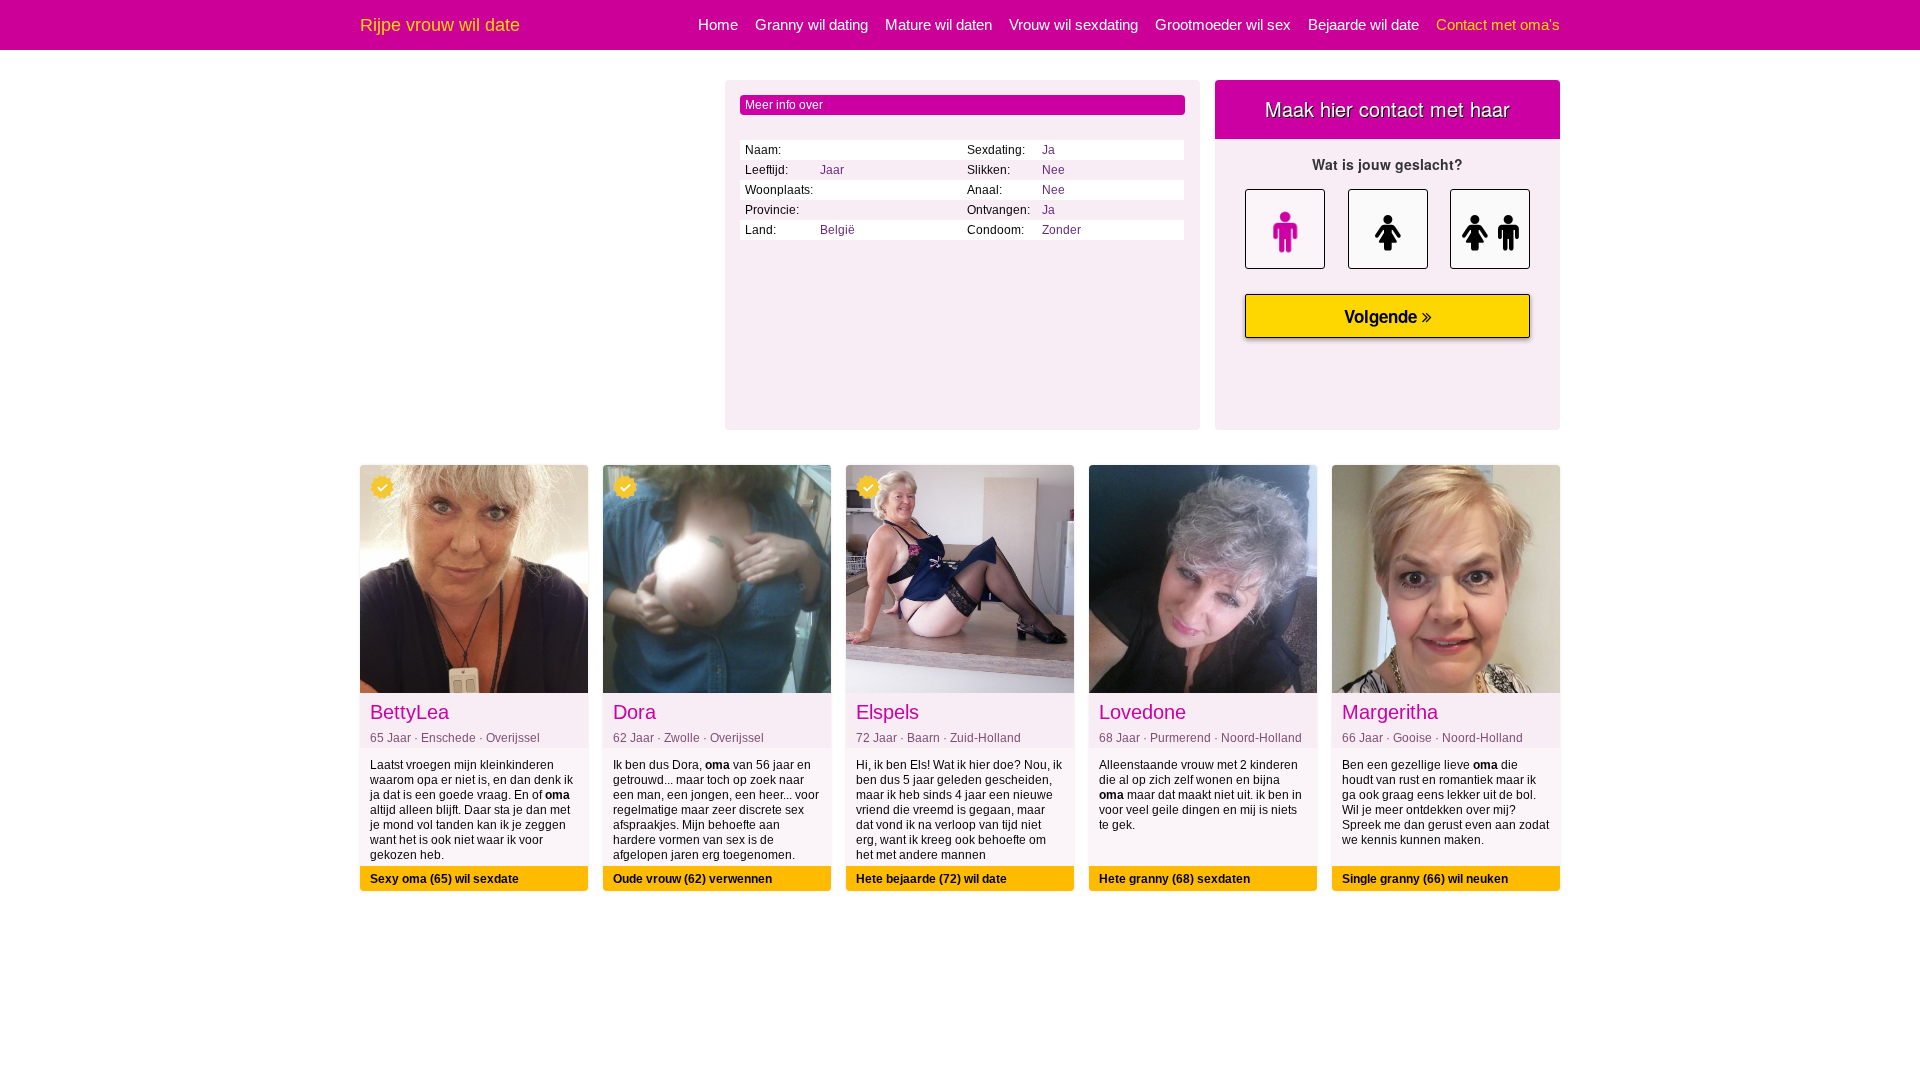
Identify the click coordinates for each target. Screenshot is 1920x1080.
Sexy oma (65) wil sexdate (444, 879)
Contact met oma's (1498, 24)
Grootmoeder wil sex (1223, 24)
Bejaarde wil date (1363, 24)
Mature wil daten (938, 24)
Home (718, 24)
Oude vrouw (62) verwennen (692, 879)
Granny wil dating (811, 24)
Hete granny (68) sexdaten (1174, 879)
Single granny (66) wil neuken (1425, 879)
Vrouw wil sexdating (1073, 24)
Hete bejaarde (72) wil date (931, 879)
